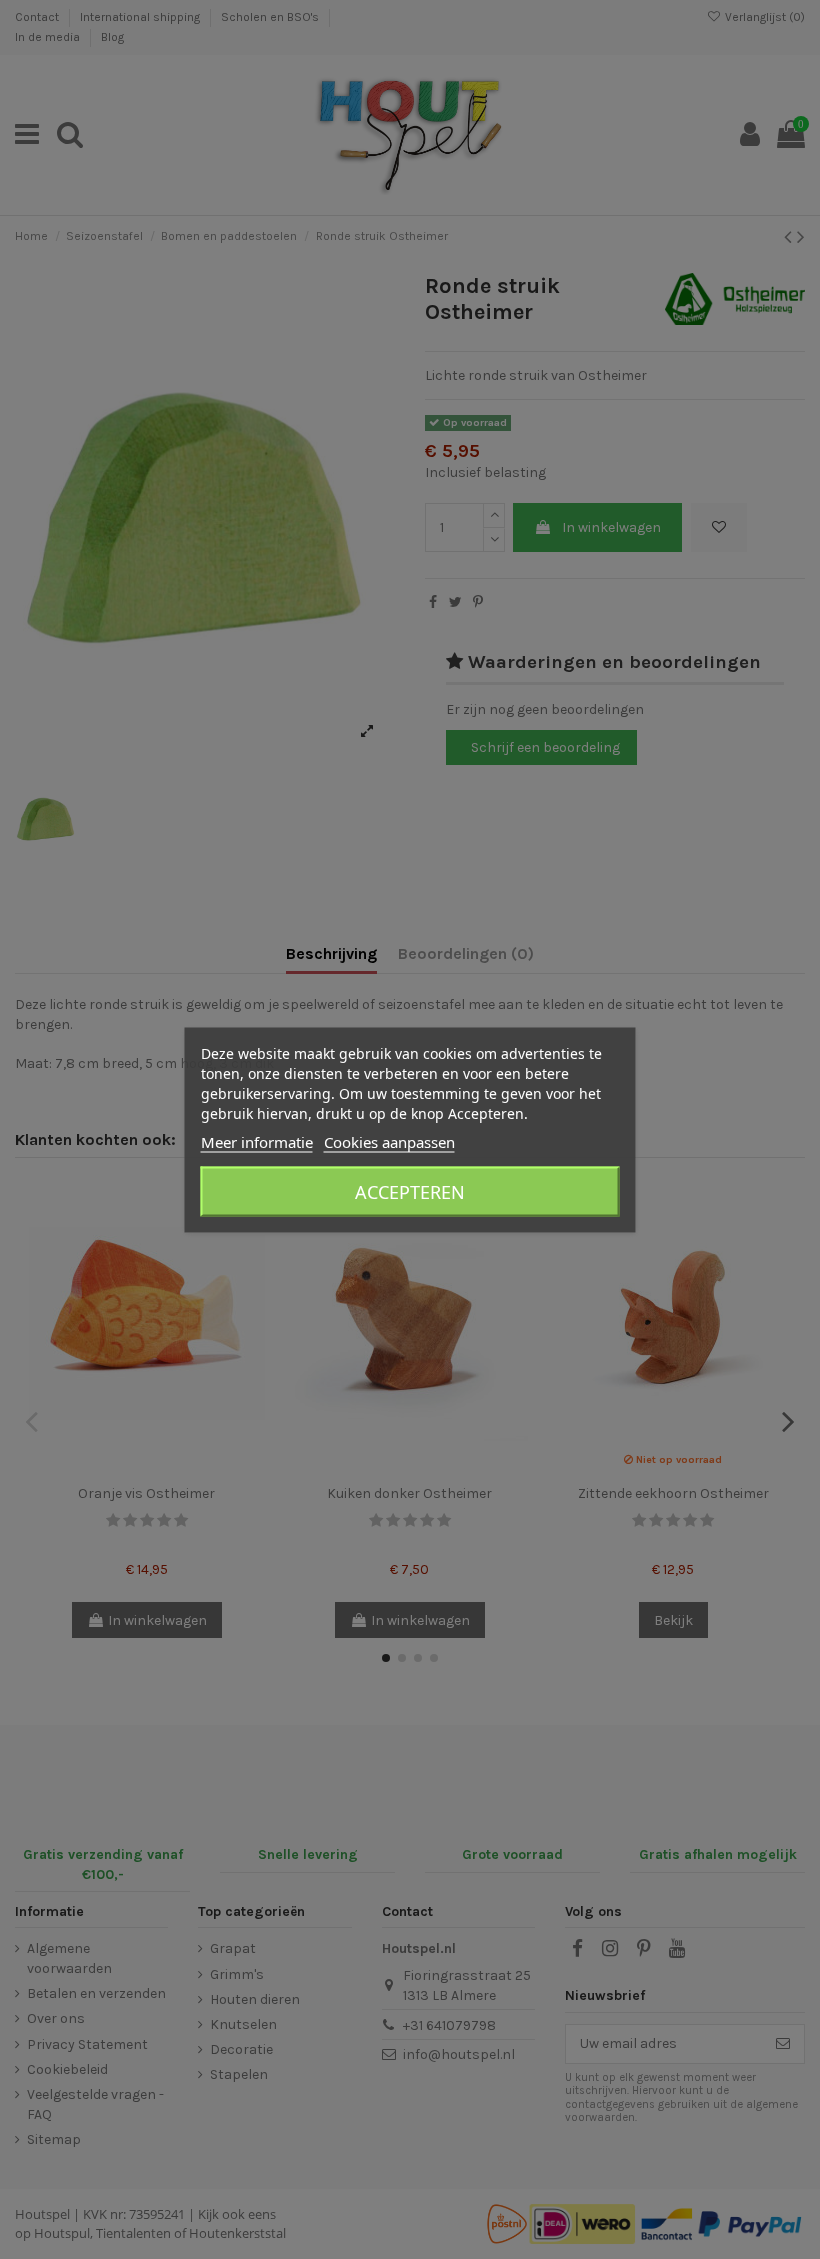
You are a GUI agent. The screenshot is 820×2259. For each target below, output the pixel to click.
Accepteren (410, 1191)
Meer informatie (257, 1141)
